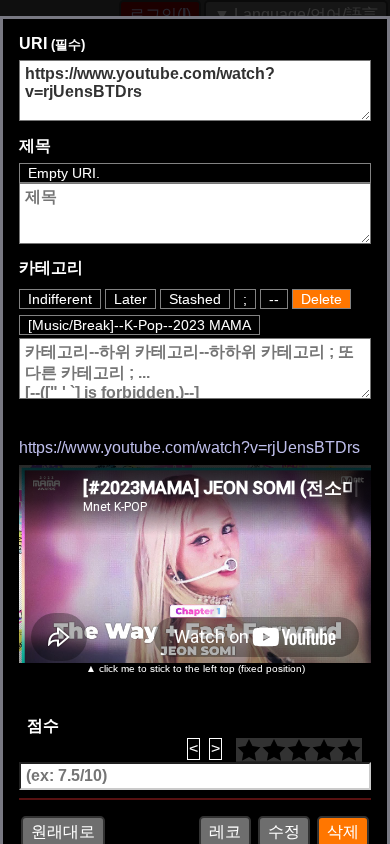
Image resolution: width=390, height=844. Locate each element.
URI (52, 43)
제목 (35, 145)
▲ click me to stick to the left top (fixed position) (195, 792)
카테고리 (51, 391)
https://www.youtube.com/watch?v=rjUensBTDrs (189, 571)
